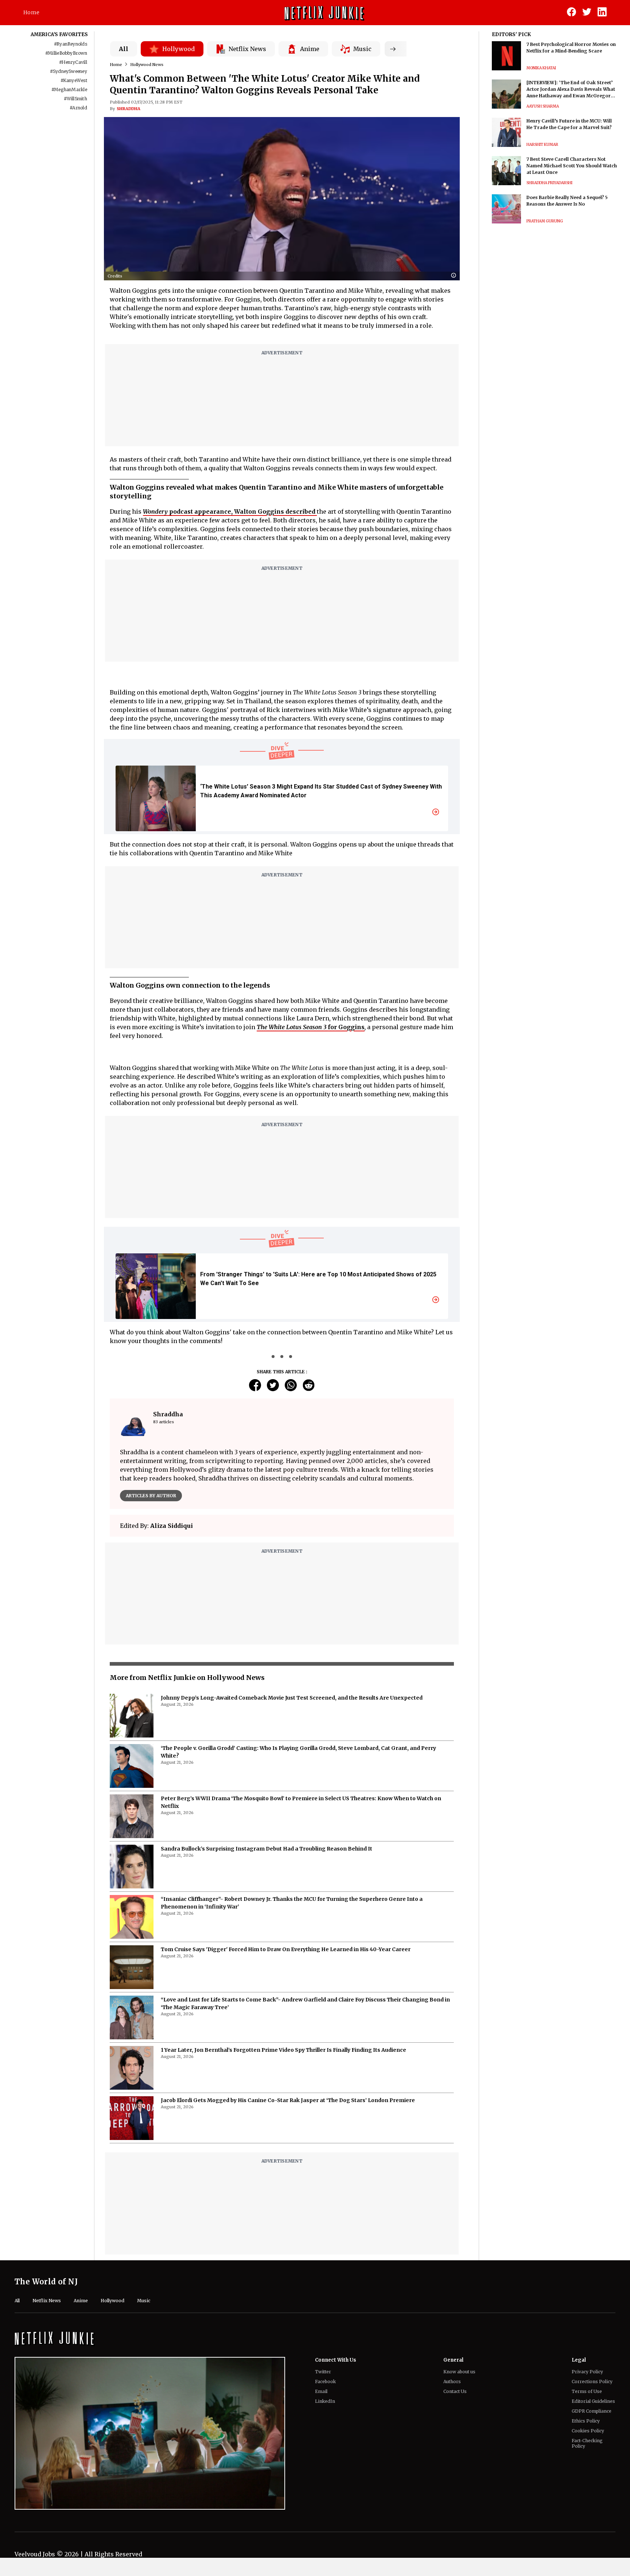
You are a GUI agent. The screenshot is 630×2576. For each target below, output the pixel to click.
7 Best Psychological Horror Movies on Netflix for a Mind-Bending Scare (571, 48)
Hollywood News (147, 65)
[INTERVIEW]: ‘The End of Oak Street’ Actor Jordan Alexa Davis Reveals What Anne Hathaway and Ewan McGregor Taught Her (571, 90)
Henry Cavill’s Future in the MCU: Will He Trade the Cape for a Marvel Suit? (569, 124)
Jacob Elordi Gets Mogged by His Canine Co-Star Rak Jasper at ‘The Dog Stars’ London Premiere (288, 2100)
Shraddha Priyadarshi (549, 183)
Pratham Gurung (545, 221)
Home (31, 12)
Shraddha (129, 109)
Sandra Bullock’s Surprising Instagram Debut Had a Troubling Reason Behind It (267, 1849)
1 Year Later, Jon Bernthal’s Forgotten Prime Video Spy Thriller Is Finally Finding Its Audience (283, 2050)
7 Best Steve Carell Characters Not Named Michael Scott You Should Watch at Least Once (572, 166)
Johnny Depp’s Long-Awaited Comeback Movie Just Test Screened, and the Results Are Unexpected (292, 1698)
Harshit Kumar (542, 145)
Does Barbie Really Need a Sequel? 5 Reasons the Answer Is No (567, 201)
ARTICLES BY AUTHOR (151, 1496)
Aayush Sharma (543, 106)
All (124, 49)
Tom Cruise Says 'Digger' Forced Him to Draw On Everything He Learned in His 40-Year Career (286, 1949)
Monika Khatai (541, 68)
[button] (455, 276)
